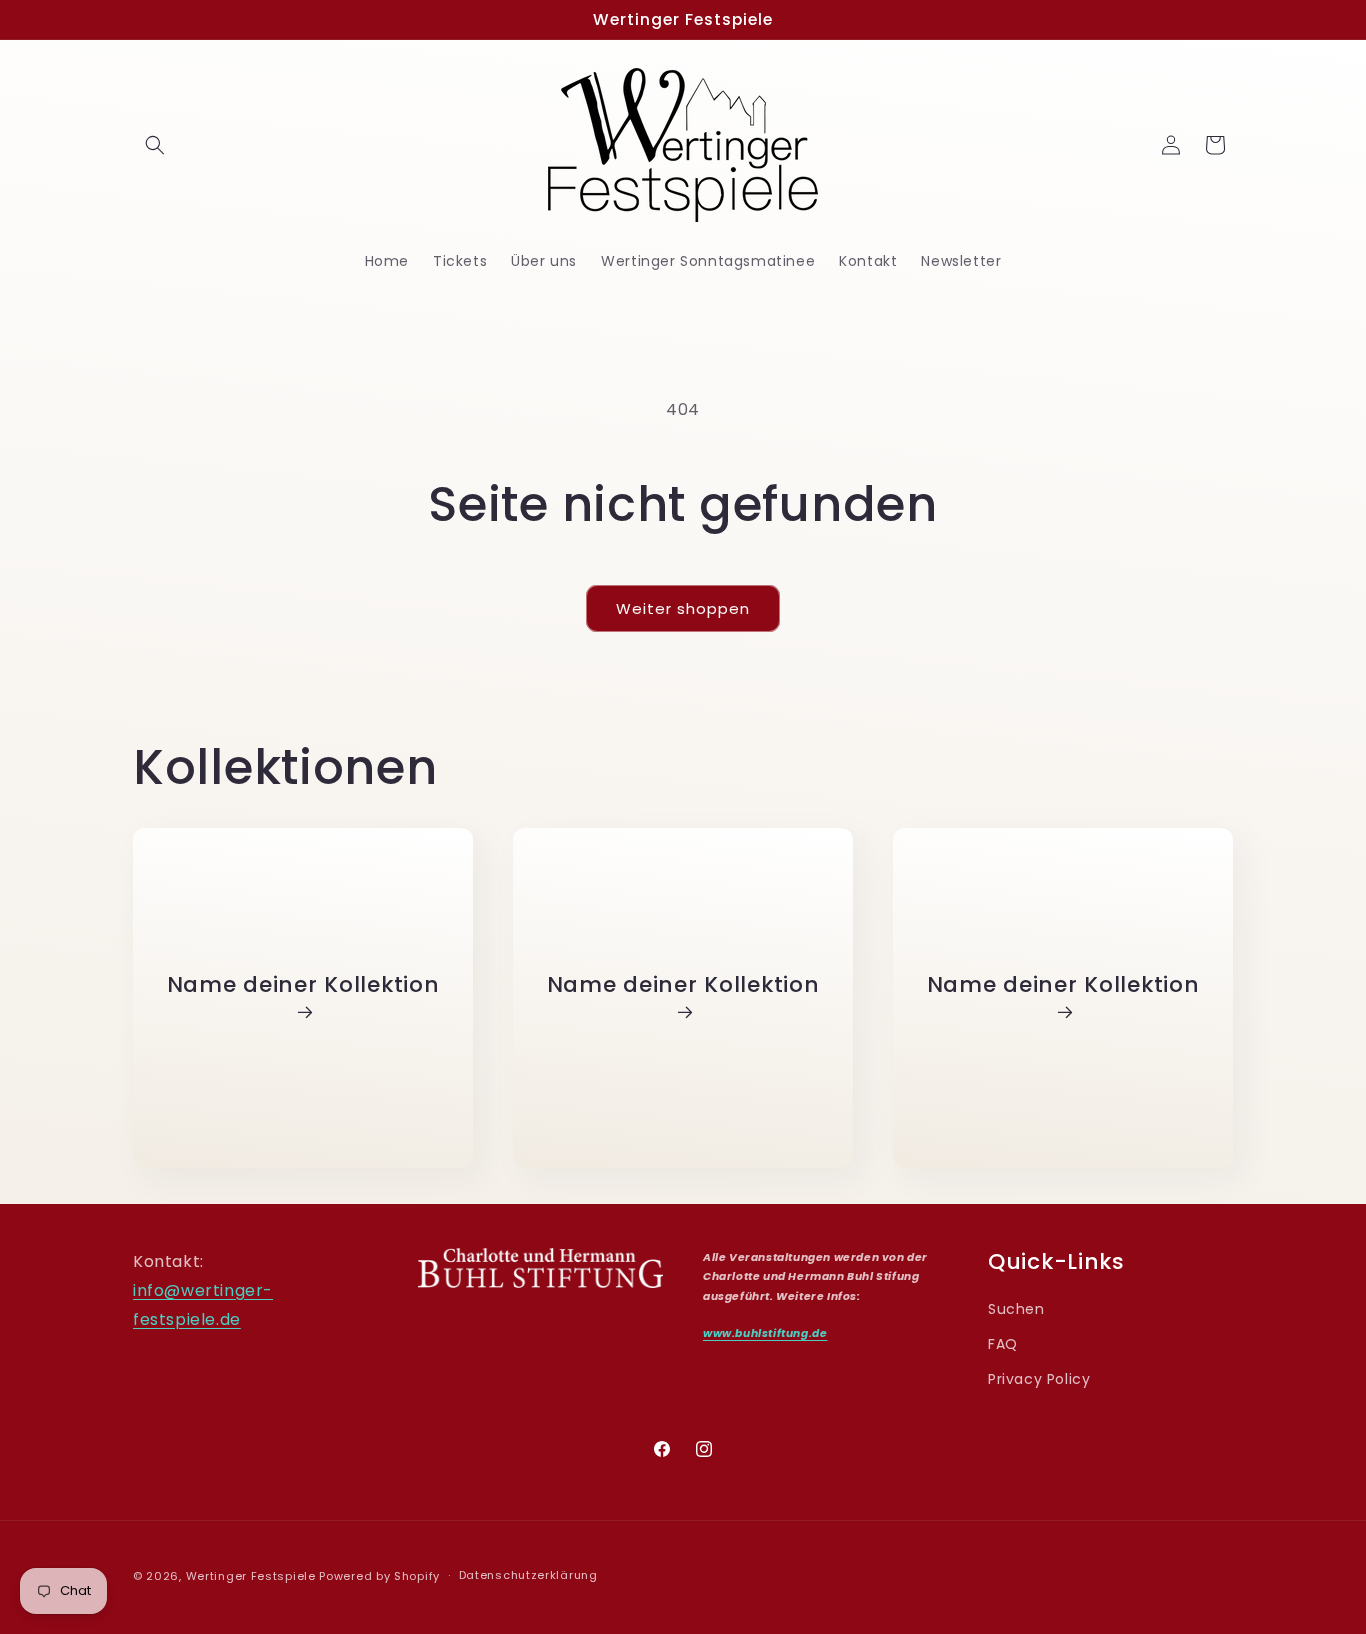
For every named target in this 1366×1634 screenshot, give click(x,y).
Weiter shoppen (683, 608)
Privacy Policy (1039, 1379)
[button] (155, 145)
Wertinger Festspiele (251, 1576)
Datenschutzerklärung (528, 1575)
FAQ (1003, 1344)
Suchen (1016, 1309)
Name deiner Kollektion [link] (303, 985)
